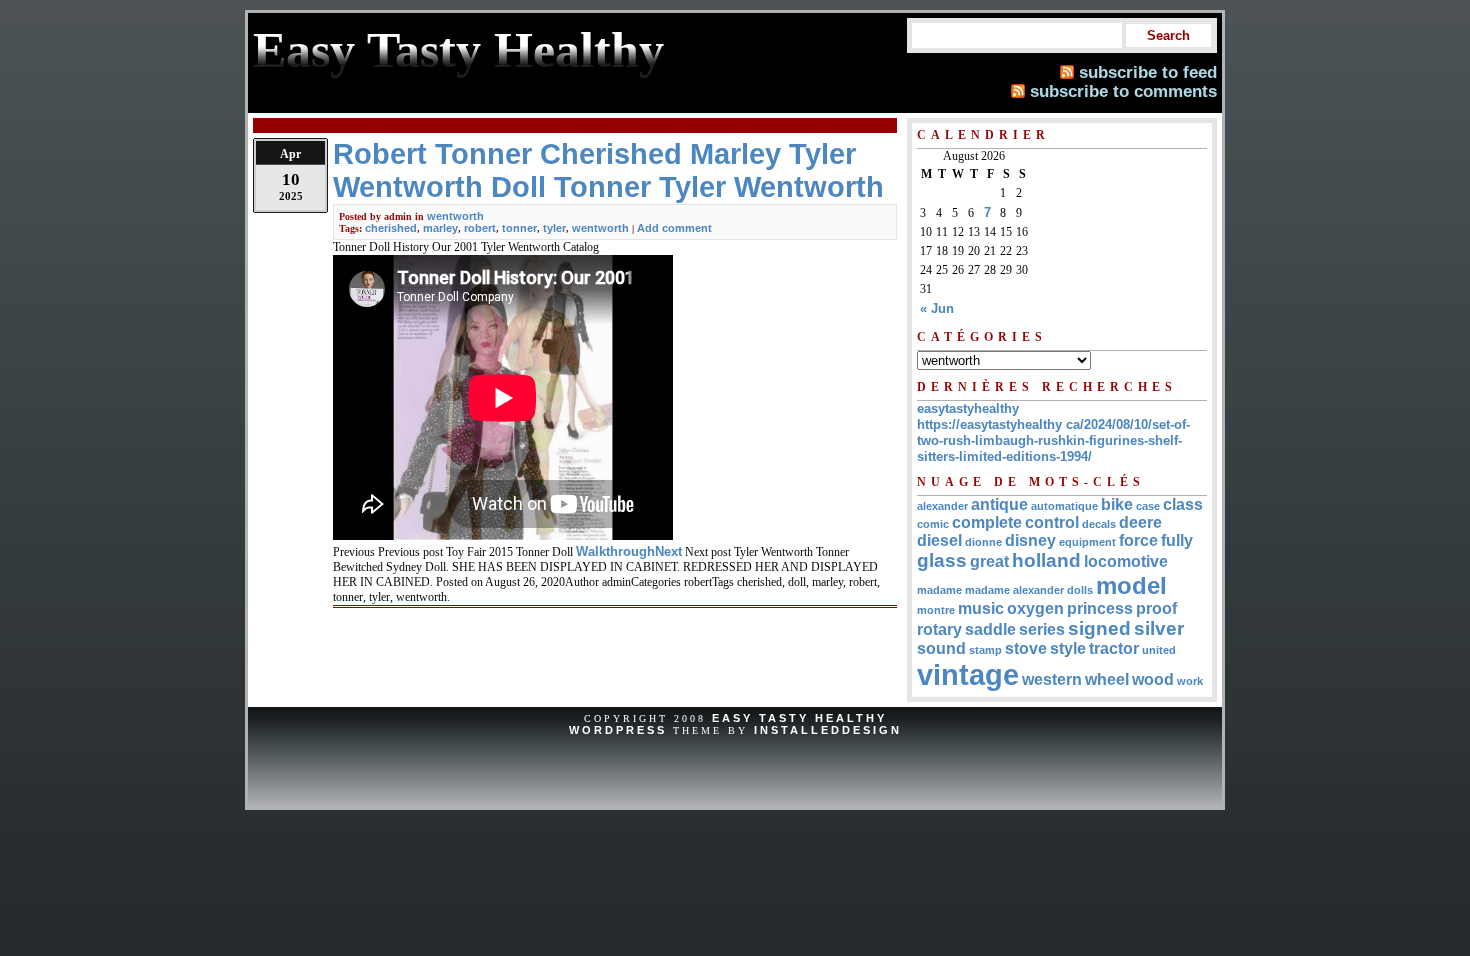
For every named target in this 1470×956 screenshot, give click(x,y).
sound (941, 648)
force (1138, 540)
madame (939, 590)
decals (1099, 524)
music (981, 608)
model (1131, 585)
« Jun (937, 308)
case (1148, 506)
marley (440, 228)
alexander (942, 506)
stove (1026, 648)
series (1042, 629)
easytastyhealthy (968, 408)
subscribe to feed (1148, 72)
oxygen (1035, 608)
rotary (939, 629)
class (1183, 504)
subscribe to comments (1123, 91)
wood (1153, 679)
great (989, 561)
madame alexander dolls (1029, 590)
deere (1140, 522)
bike (1117, 504)
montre (936, 610)
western (1052, 679)
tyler (554, 228)
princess (1100, 608)
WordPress (618, 730)
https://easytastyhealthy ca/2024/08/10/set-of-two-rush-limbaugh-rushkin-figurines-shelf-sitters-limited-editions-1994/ (1053, 440)
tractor (1114, 648)
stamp (985, 650)
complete (987, 522)
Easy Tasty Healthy (799, 718)
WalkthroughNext (629, 551)
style (1068, 648)
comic (933, 524)
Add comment (674, 228)
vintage (968, 674)
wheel (1107, 679)
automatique (1064, 506)
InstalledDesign (828, 730)
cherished (391, 228)
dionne (983, 542)
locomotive (1126, 561)
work (1190, 681)
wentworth (455, 216)
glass (942, 560)
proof (1156, 608)
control (1052, 522)
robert (480, 228)
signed (1099, 628)
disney (1030, 540)
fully (1177, 540)
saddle (990, 629)
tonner (519, 228)
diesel (939, 540)
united (1159, 650)
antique (999, 504)
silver (1159, 628)
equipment (1087, 542)
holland (1046, 560)
